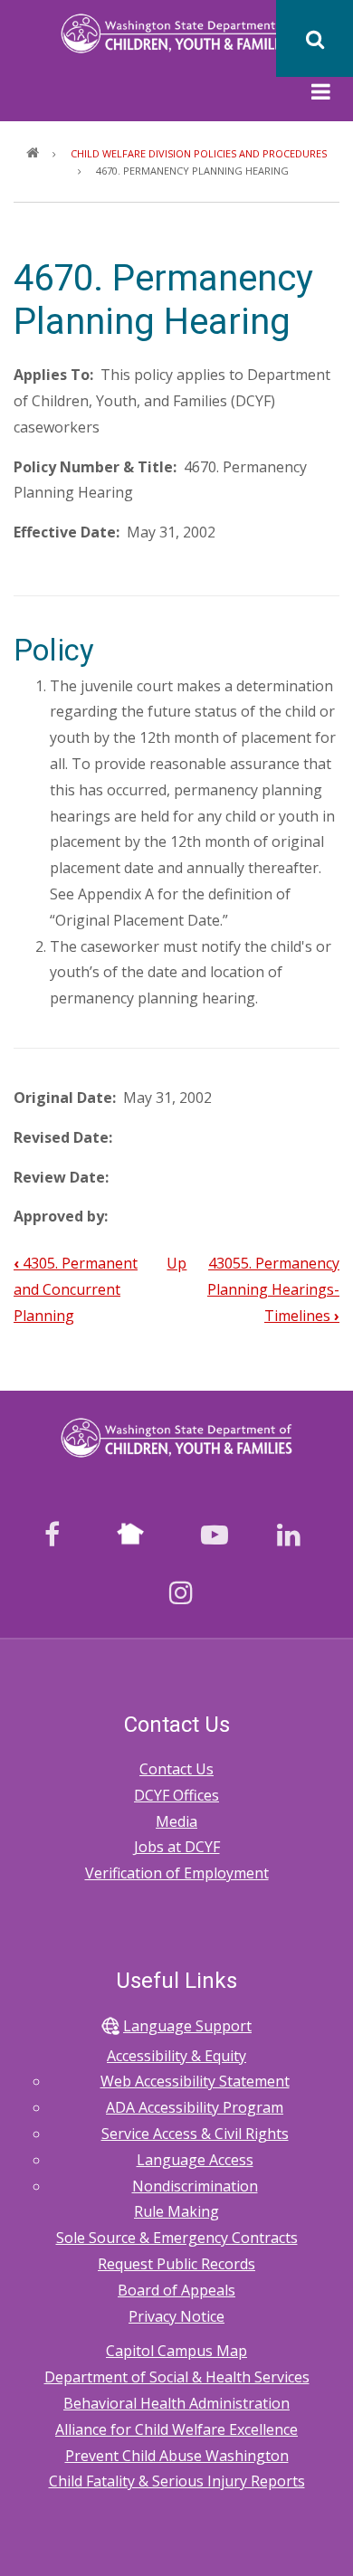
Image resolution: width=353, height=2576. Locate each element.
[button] (321, 94)
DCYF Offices (176, 1795)
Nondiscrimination (195, 2186)
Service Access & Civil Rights (195, 2134)
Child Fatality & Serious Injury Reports (177, 2481)
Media (176, 1821)
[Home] (177, 32)
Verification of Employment (177, 1873)
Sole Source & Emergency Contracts (177, 2238)
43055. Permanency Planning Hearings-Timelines (273, 1289)
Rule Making (176, 2211)
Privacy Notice (176, 2316)
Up (176, 1263)
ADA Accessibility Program (195, 2107)
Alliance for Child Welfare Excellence (176, 2429)
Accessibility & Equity (176, 2056)
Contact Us (176, 1769)
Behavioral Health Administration (176, 2403)
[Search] (315, 38)
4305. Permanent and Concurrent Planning (76, 1289)
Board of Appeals (176, 2290)
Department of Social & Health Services (177, 2377)
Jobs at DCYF (177, 1847)
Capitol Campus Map (176, 2351)
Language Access (195, 2160)
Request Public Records (176, 2264)
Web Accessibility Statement (195, 2081)
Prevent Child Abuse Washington (177, 2456)
